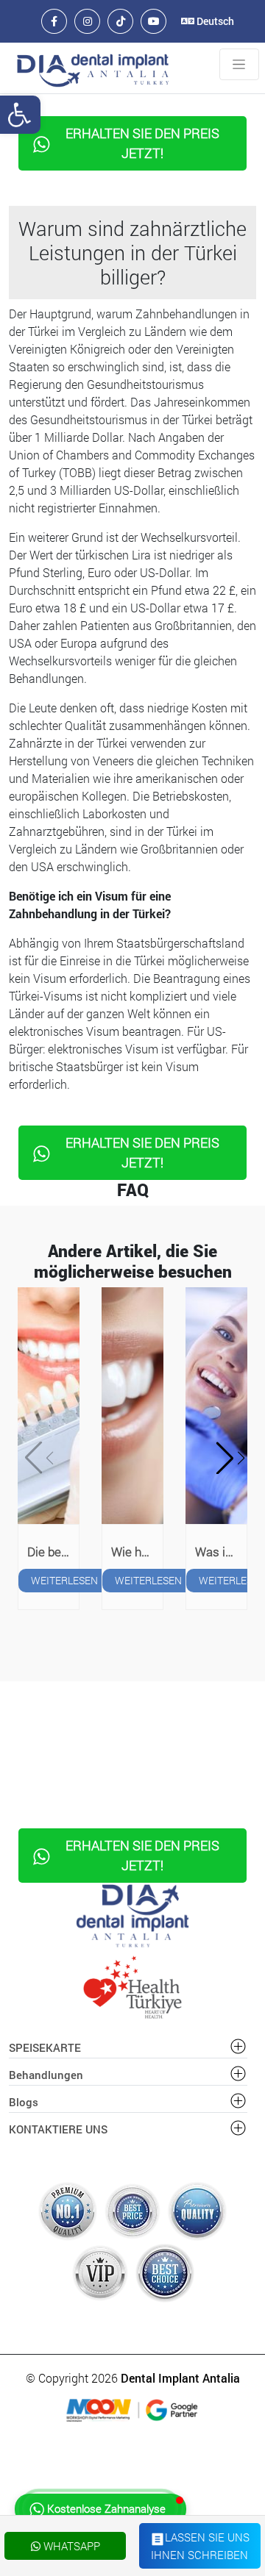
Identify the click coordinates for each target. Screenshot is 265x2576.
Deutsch (214, 21)
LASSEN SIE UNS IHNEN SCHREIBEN (200, 2545)
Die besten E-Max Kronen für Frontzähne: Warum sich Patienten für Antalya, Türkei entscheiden (53, 1552)
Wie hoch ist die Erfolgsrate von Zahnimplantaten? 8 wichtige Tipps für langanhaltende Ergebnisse (137, 1552)
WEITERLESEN (64, 1580)
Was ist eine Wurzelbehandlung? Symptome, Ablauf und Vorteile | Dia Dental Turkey (221, 1552)
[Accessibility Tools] (20, 115)
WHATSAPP (70, 2546)
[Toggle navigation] (239, 65)
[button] (228, 1458)
